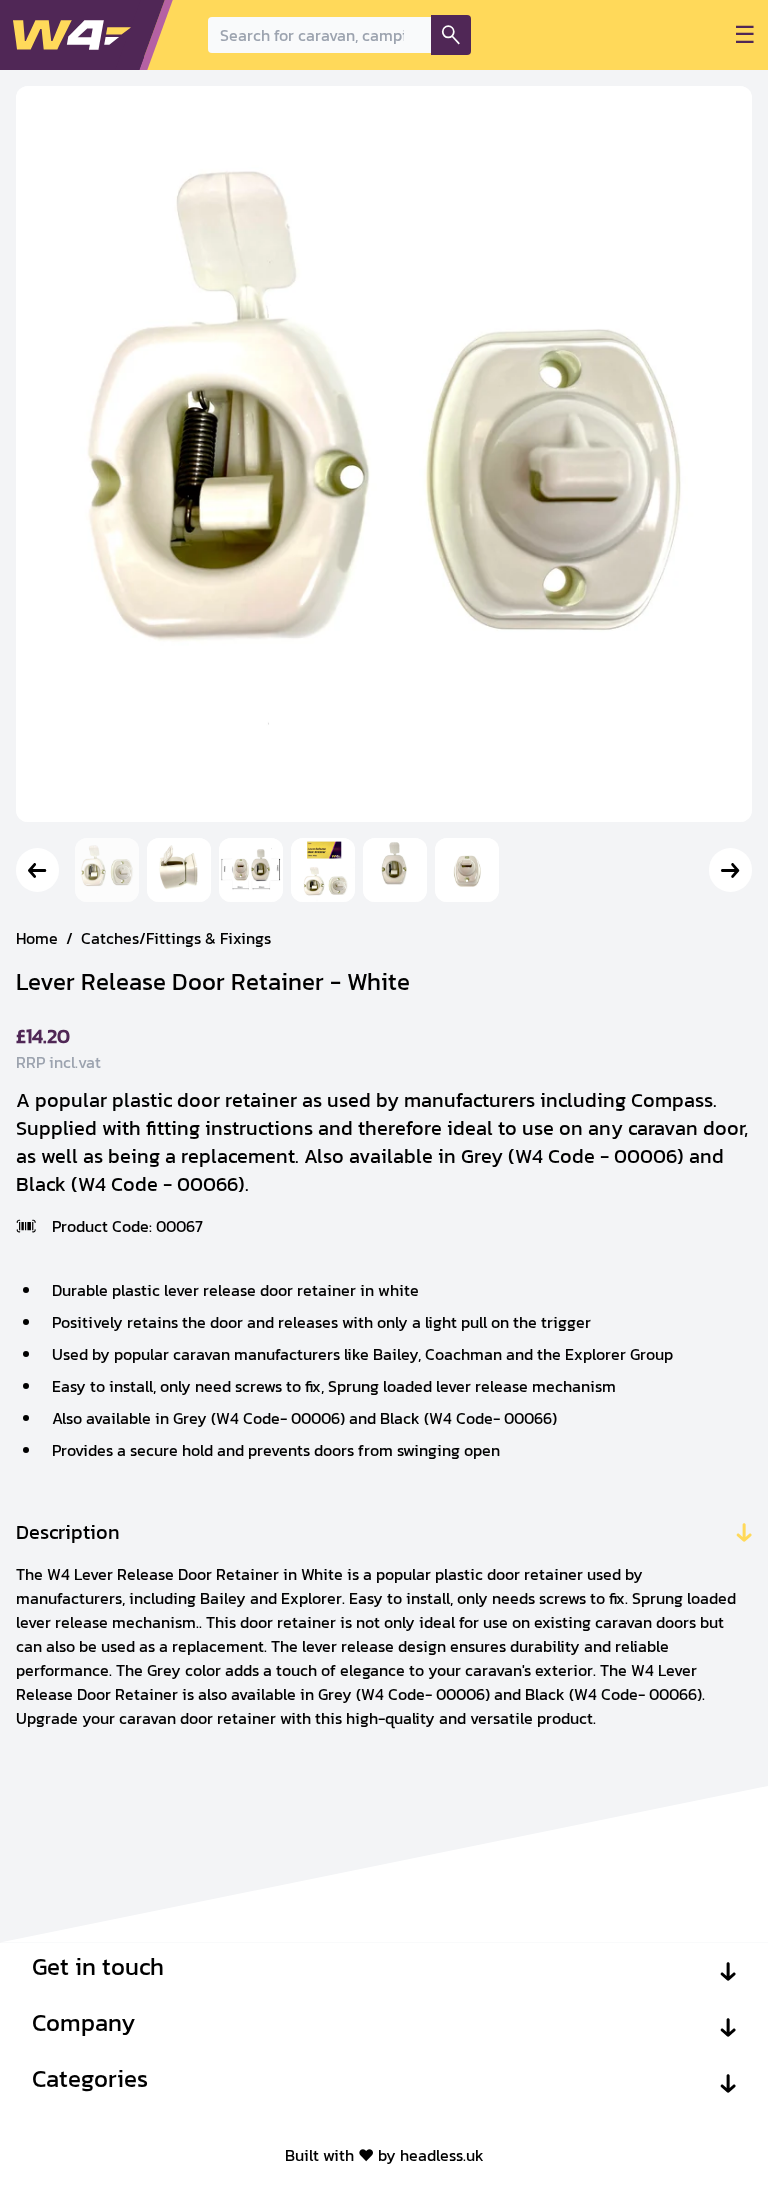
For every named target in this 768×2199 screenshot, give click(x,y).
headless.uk (442, 2155)
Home (37, 938)
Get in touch (98, 1967)
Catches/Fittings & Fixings (176, 938)
